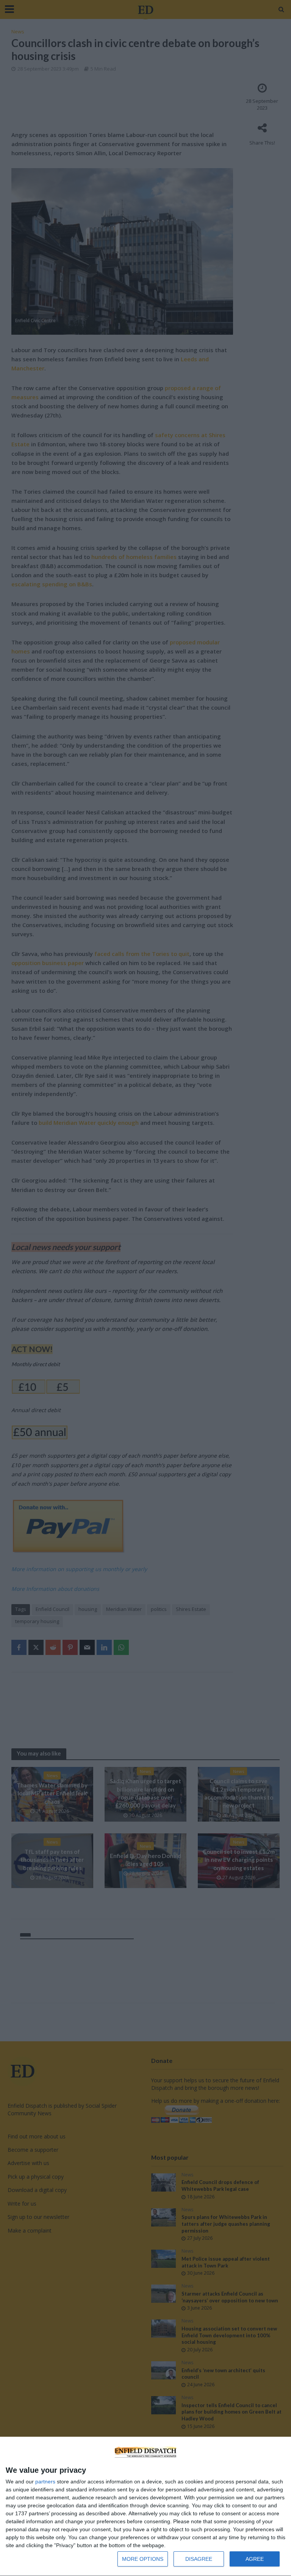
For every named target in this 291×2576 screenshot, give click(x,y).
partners (45, 2482)
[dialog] (145, 2507)
